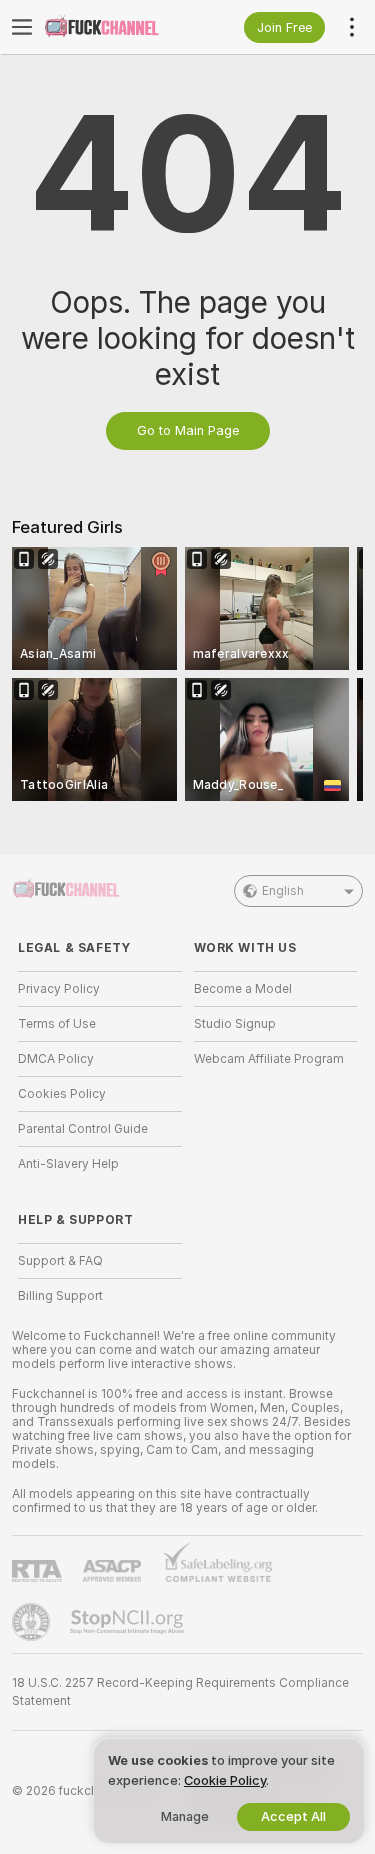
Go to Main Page (188, 430)
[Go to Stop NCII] (129, 1622)
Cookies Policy (62, 1094)
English (283, 891)
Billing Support (60, 1296)
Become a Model (243, 989)
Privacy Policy (59, 989)
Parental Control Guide (83, 1129)
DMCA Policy (56, 1059)
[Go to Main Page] (116, 27)
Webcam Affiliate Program (269, 1059)
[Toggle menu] (22, 27)
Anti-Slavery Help (68, 1164)
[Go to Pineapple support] (33, 1622)
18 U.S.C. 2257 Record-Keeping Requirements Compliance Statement (180, 1692)
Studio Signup (235, 1024)
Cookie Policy (225, 1780)
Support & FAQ (60, 1261)
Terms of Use (57, 1024)
